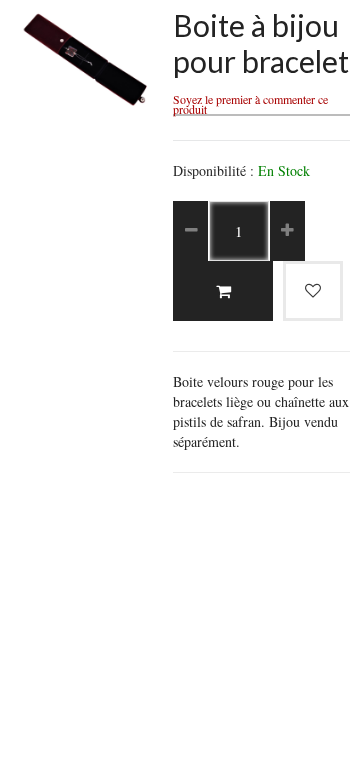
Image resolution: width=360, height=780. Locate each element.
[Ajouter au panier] (223, 291)
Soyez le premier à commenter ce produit (250, 105)
